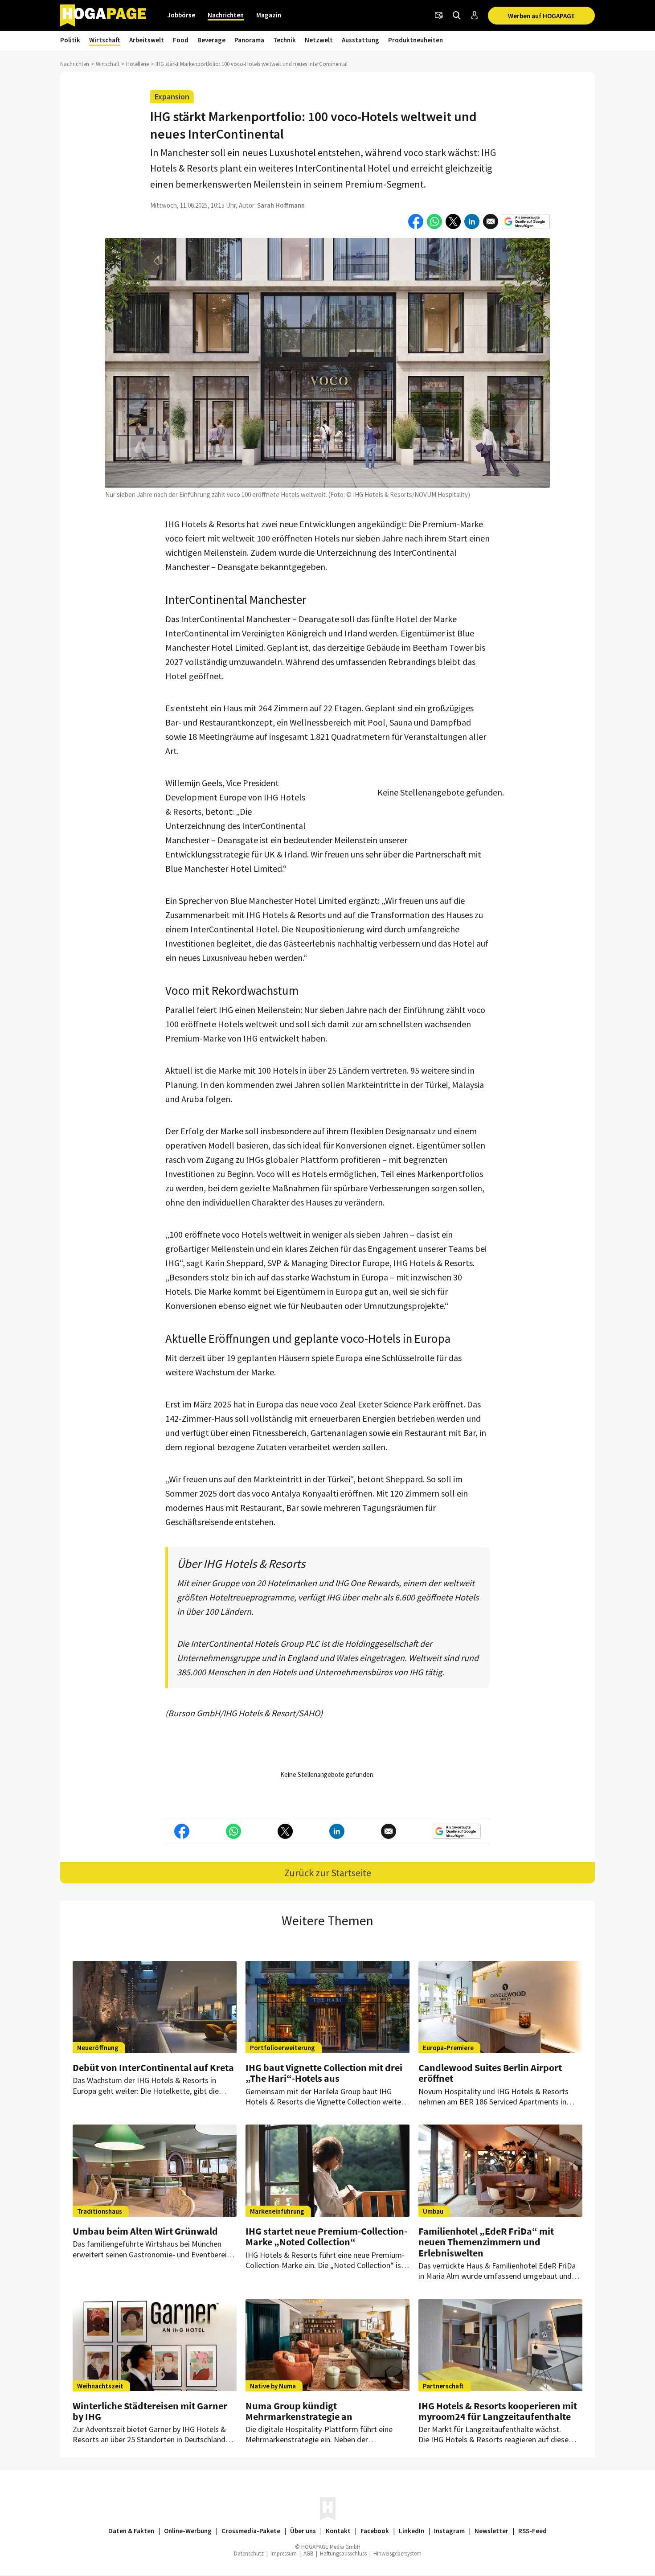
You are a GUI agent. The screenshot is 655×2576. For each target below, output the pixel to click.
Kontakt (338, 2531)
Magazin (269, 15)
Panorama (249, 40)
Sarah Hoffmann (281, 205)
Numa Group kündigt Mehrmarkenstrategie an (299, 2411)
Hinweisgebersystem (397, 2553)
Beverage (211, 40)
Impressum (284, 2553)
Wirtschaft (105, 40)
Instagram (449, 2531)
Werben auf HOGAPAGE (541, 16)
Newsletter (491, 2531)
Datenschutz (249, 2553)
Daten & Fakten (131, 2531)
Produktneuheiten (416, 40)
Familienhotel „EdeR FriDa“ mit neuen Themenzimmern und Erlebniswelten (486, 2242)
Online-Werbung (188, 2531)
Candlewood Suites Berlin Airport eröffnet (490, 2073)
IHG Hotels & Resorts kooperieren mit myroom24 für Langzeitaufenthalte (498, 2411)
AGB (308, 2553)
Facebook (375, 2531)
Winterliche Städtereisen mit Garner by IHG (150, 2411)
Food (181, 40)
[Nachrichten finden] (457, 16)
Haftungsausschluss (343, 2553)
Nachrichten (226, 15)
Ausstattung (360, 40)
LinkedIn (411, 2531)
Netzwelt (319, 40)
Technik (285, 40)
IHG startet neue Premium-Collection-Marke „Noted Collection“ (326, 2236)
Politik (70, 40)
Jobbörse (181, 15)
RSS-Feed (532, 2531)
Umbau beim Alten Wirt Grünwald (145, 2231)
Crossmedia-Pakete (251, 2531)
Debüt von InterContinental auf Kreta (153, 2067)
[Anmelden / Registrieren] (475, 16)
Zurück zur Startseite (328, 1873)
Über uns (303, 2531)
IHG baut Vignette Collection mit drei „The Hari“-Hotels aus (324, 2073)
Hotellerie (137, 64)
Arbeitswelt (147, 40)
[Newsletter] (439, 16)
